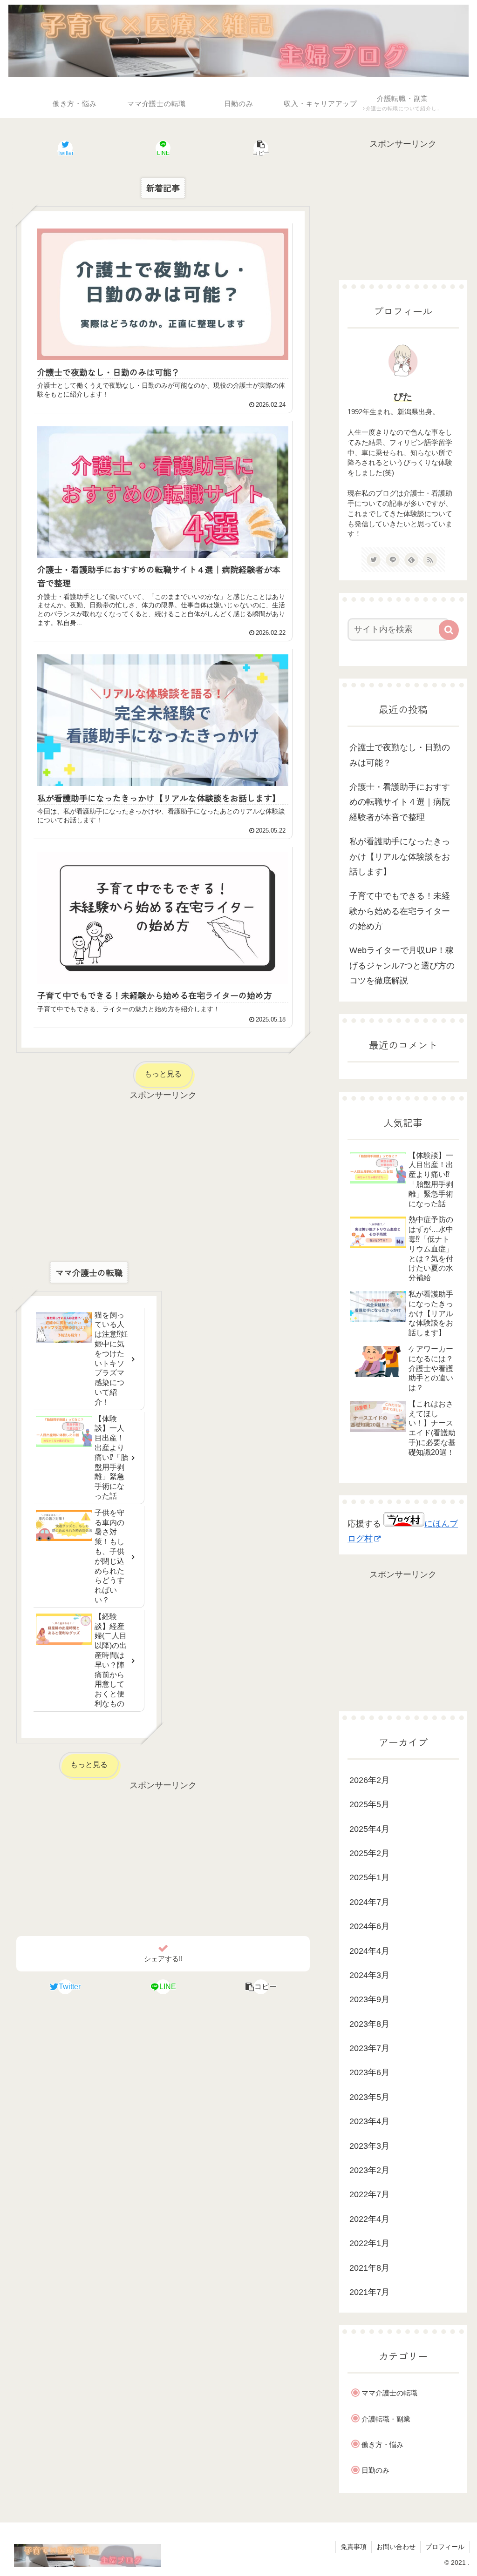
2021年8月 (369, 2268)
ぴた (403, 397)
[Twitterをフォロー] (374, 560)
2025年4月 (369, 1829)
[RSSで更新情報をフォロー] (430, 560)
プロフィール (445, 2547)
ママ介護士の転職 (389, 2393)
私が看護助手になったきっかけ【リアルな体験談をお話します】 (400, 857)
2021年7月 (369, 2292)
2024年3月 (369, 1975)
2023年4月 (369, 2121)
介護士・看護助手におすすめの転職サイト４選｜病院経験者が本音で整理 (400, 802)
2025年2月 (369, 1853)
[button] (261, 148)
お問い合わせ (396, 2547)
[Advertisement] (163, 1168)
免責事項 (354, 2547)
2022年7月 (369, 2194)
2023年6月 (369, 2072)
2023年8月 (369, 2024)
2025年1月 (369, 1877)
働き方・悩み (382, 2445)
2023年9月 (369, 1999)
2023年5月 (369, 2097)
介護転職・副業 (386, 2419)
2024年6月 (369, 1926)
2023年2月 (369, 2170)
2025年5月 (369, 1804)
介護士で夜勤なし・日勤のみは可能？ (400, 755)
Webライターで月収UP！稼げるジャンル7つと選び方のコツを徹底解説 (402, 965)
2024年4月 (369, 1951)
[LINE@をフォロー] (393, 560)
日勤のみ (375, 2470)
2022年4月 (369, 2219)
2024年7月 (369, 1902)
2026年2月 (369, 1780)
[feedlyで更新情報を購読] (411, 560)
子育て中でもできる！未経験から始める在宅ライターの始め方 (400, 911)
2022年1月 (369, 2243)
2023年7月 (369, 2048)
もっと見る (163, 1074)
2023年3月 (369, 2146)
